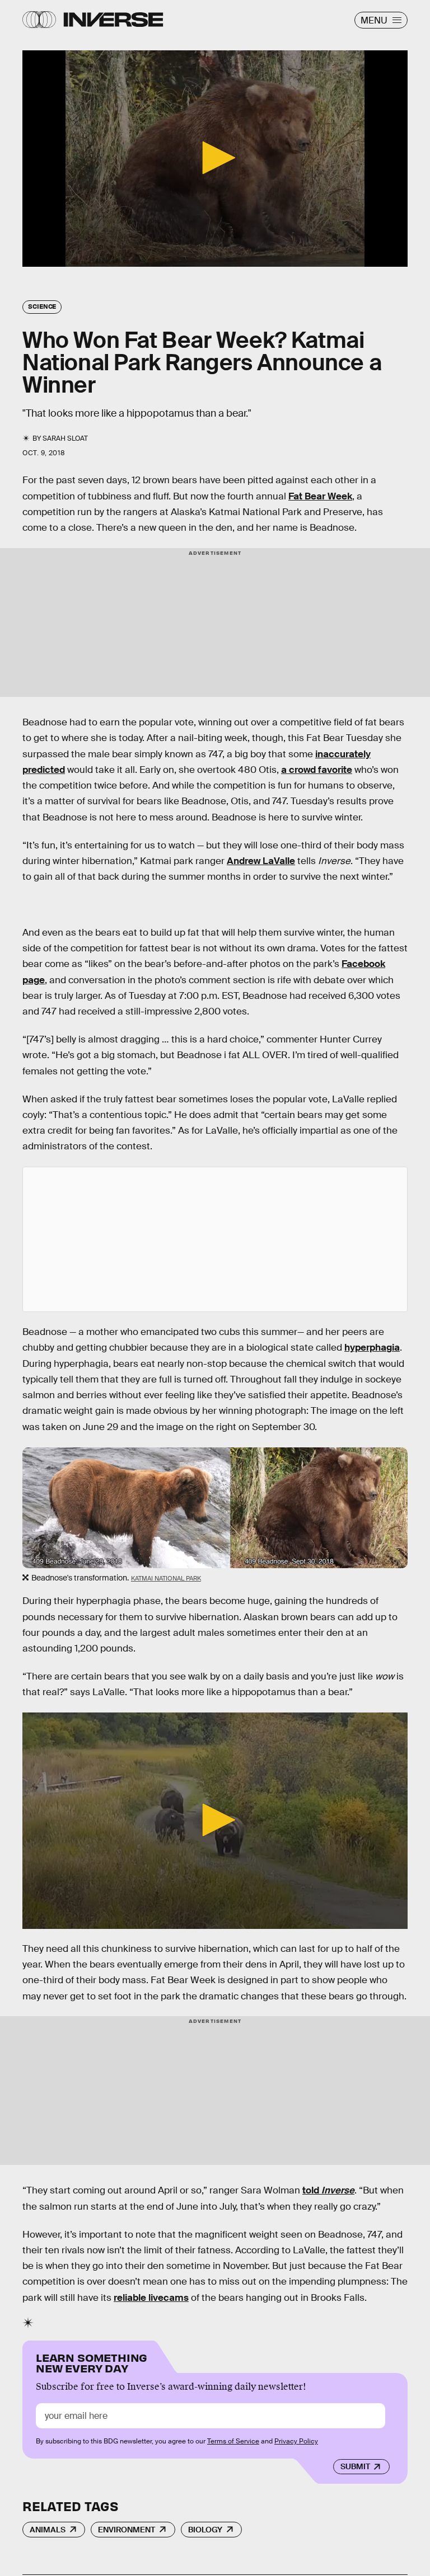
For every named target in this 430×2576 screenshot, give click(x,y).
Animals (48, 2530)
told (328, 2190)
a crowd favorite (317, 770)
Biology (205, 2530)
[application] (215, 159)
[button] (215, 158)
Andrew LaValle (261, 861)
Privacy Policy (296, 2441)
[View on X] (215, 1239)
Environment (127, 2530)
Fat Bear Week (320, 496)
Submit (355, 2466)
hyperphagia (372, 1348)
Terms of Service (233, 2441)
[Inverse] (113, 20)
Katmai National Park (166, 1578)
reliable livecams (151, 2298)
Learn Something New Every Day (92, 2362)
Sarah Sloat (65, 438)
